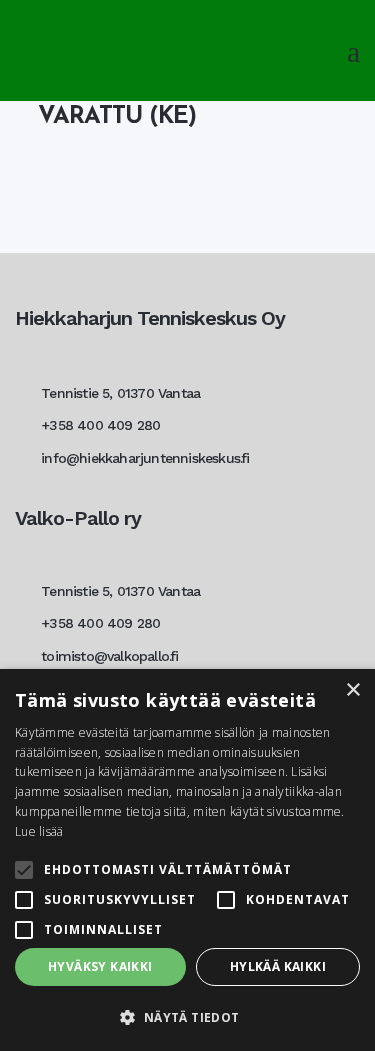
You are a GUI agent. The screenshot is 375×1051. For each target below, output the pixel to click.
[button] (187, 1017)
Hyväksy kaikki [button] (100, 966)
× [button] (352, 690)
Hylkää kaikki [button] (278, 966)
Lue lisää (39, 831)
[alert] (187, 860)
